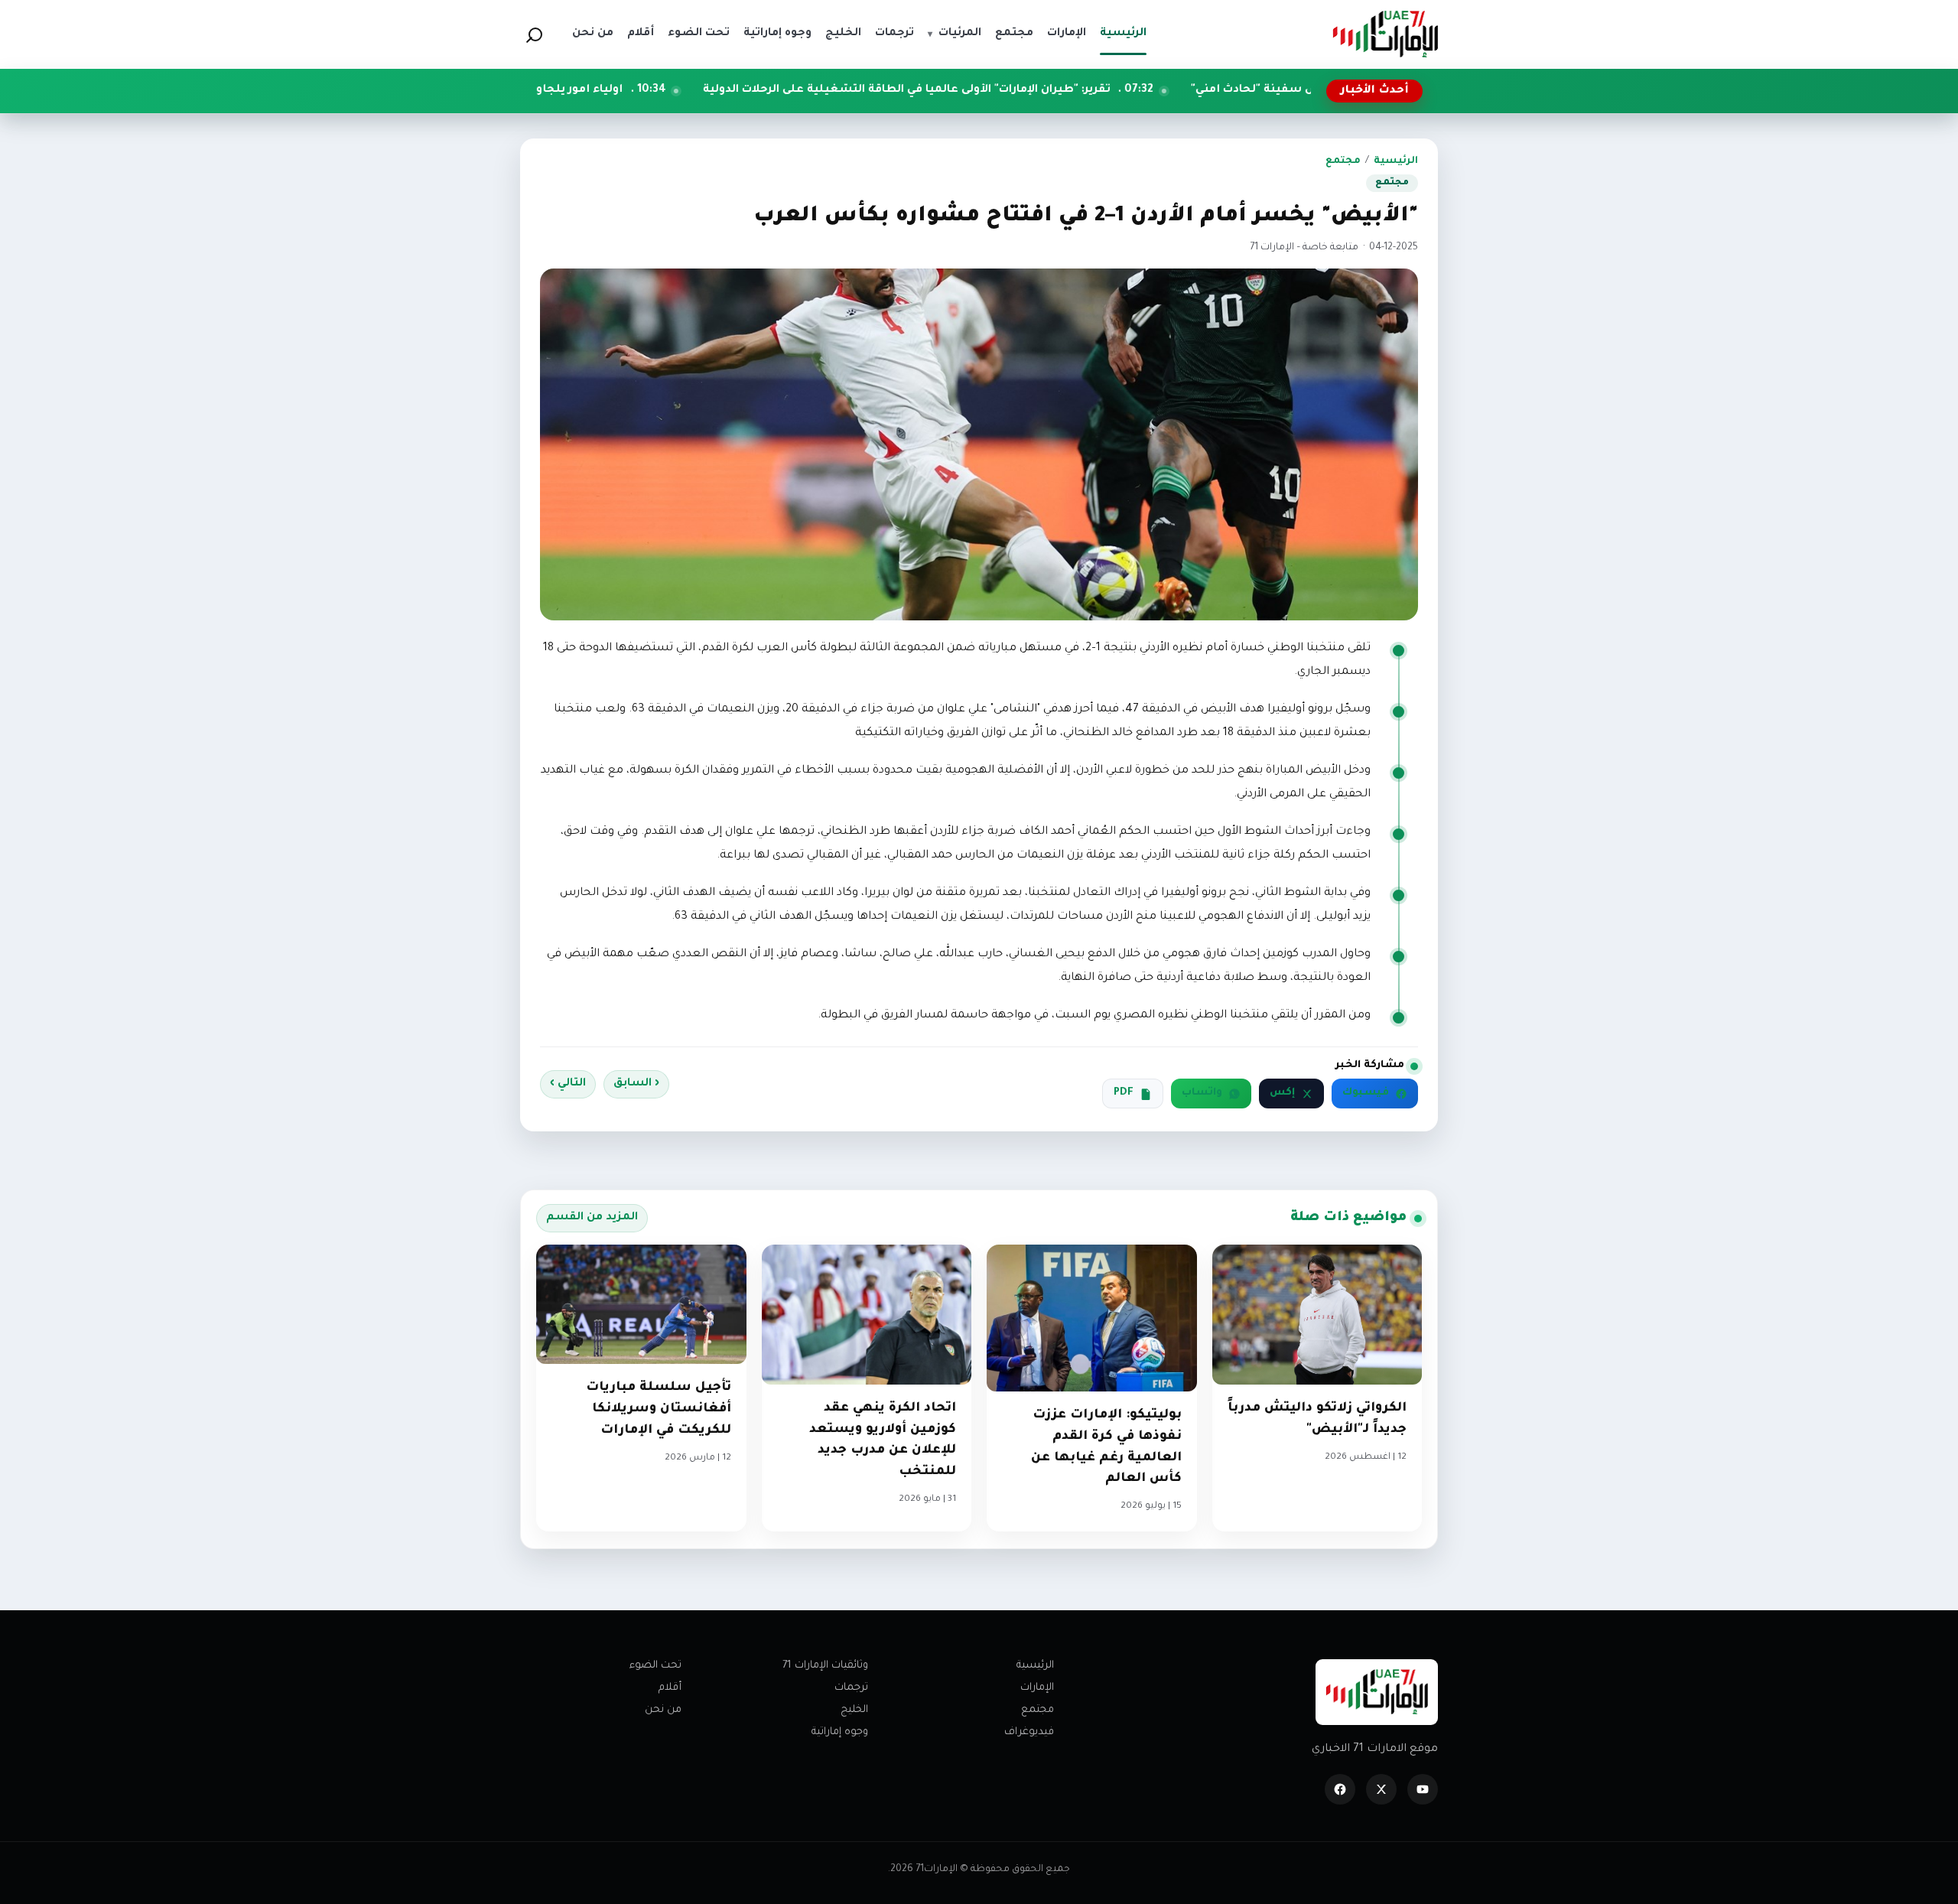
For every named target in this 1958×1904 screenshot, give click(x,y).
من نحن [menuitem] (593, 34)
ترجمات (851, 1688)
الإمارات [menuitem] (1067, 34)
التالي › (568, 1084)
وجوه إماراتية (840, 1732)
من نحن (663, 1710)
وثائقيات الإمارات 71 (825, 1666)
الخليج (854, 1710)
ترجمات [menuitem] (894, 34)
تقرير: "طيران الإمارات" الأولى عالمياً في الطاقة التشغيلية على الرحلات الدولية (1040, 90)
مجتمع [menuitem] (1014, 34)
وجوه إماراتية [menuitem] (777, 34)
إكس (1282, 1093)
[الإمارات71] (1385, 34)
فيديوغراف (1029, 1732)
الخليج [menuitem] (843, 34)
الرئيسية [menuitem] (1123, 34)
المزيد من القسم (592, 1218)
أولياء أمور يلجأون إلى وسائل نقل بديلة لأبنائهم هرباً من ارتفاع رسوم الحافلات (550, 90)
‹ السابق (636, 1084)
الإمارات (1037, 1688)
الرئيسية (1396, 161)
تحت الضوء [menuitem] (699, 34)
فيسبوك (1366, 1093)
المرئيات (955, 34)
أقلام (670, 1688)
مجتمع (1343, 161)
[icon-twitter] (1381, 1789)
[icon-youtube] (1423, 1789)
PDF (1124, 1093)
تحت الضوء (655, 1666)
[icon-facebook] (1340, 1789)
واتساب (1202, 1093)
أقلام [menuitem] (641, 34)
